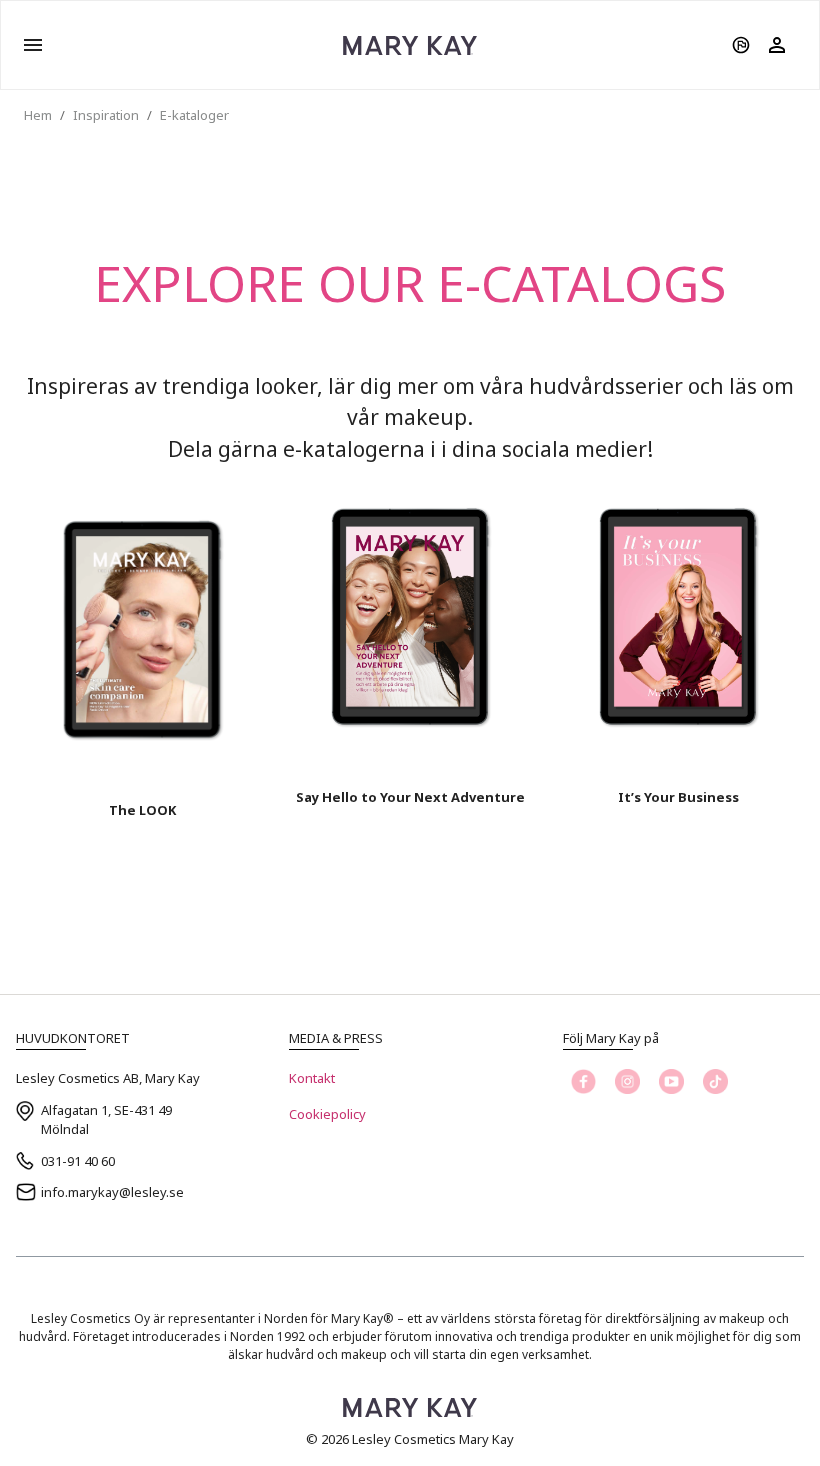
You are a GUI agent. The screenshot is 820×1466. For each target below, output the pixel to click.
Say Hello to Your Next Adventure (410, 797)
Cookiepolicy (327, 1114)
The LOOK (142, 810)
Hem (38, 115)
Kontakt (312, 1078)
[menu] (33, 45)
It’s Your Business (678, 797)
